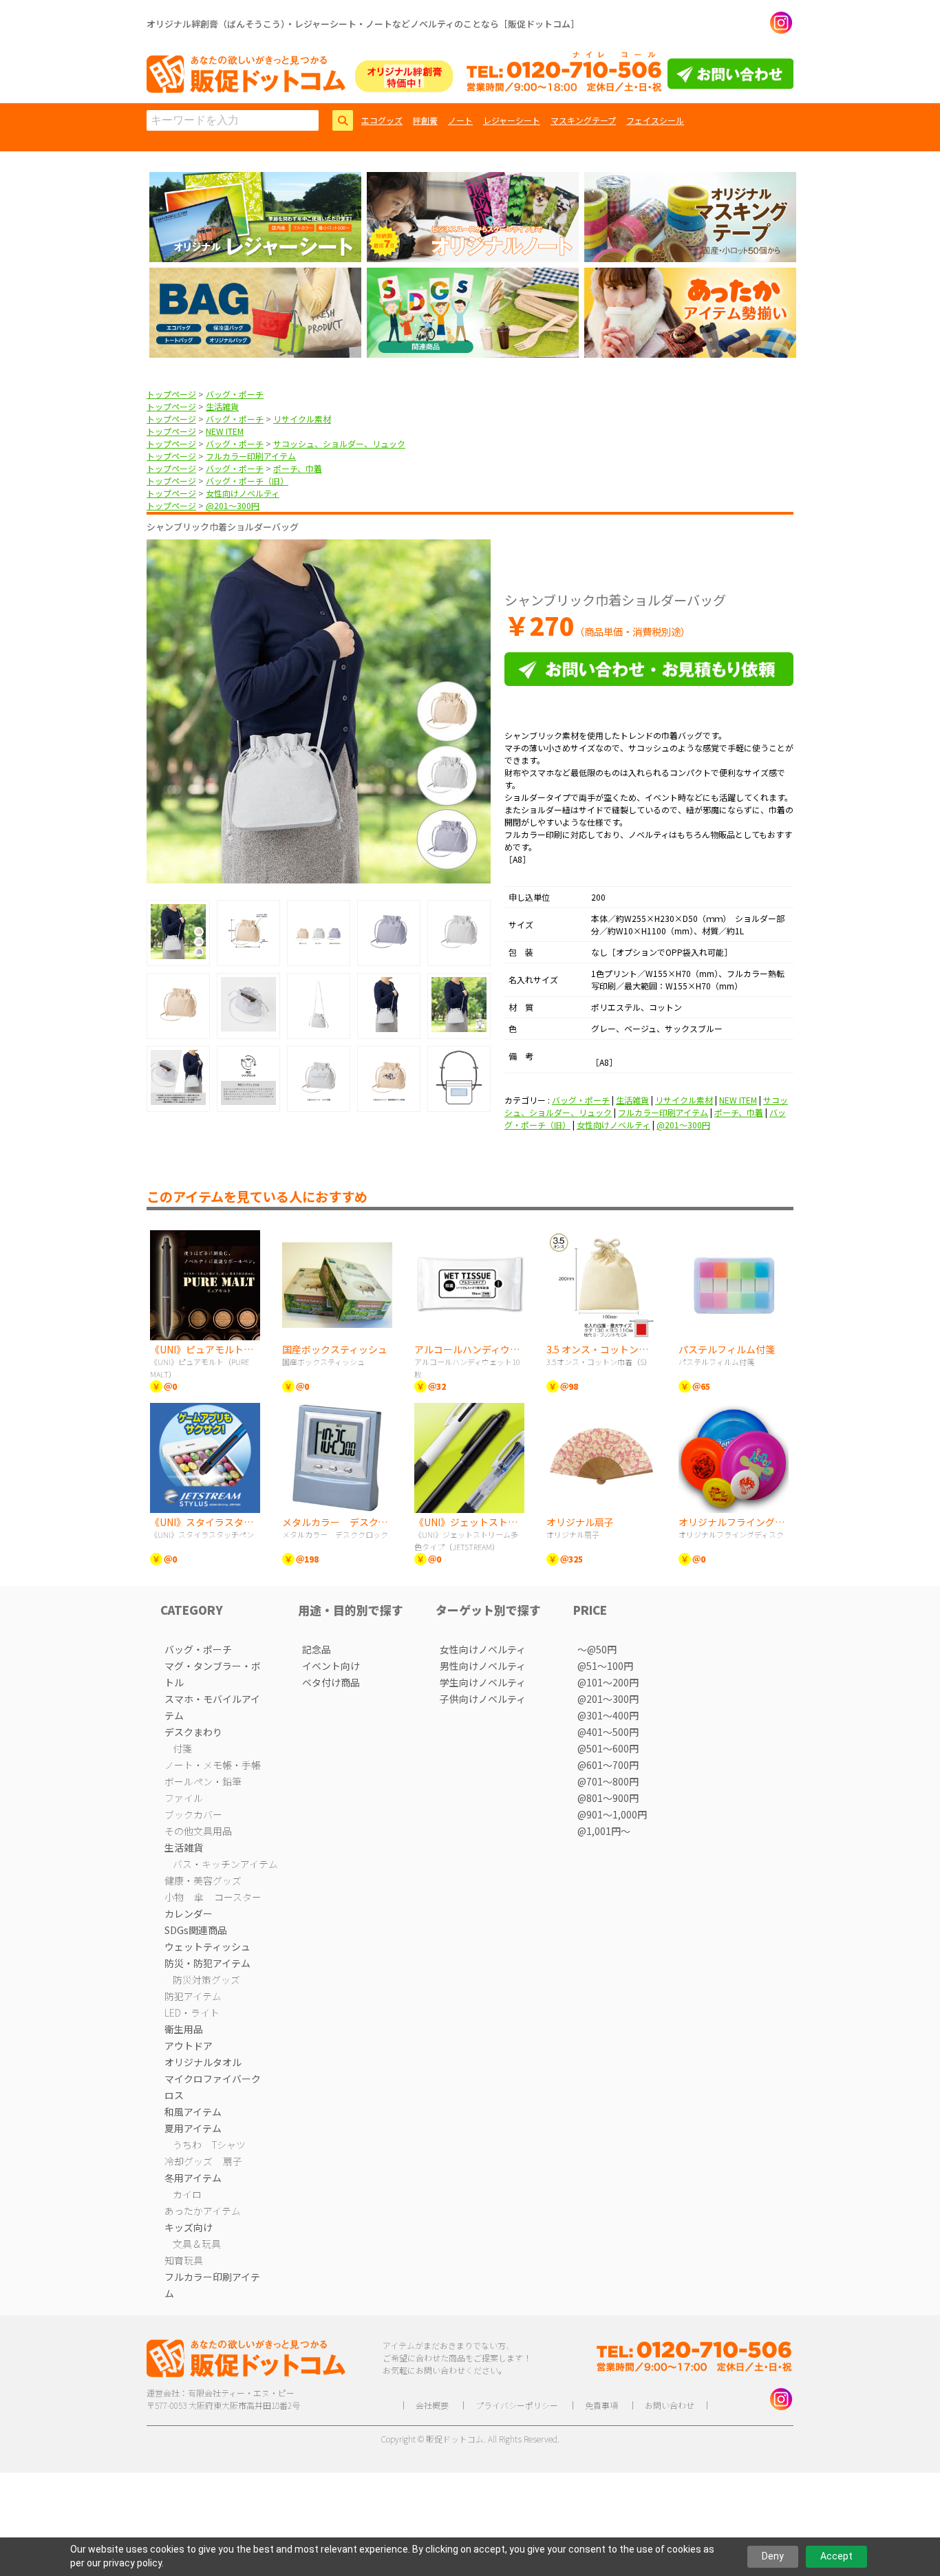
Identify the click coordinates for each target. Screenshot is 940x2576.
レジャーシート (512, 120)
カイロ (187, 2194)
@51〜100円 (605, 1666)
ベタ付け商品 (331, 1682)
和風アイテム (193, 2112)
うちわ (187, 2145)
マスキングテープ (583, 120)
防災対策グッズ (206, 1979)
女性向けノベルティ (243, 493)
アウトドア (189, 2046)
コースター (238, 1897)
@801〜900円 (608, 1798)
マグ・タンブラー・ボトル (213, 1674)
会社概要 (432, 2405)
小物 (174, 1897)
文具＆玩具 (197, 2244)
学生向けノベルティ (483, 1682)
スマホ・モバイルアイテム (212, 1707)
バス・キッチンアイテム (225, 1864)
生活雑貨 (222, 406)
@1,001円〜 (604, 1831)
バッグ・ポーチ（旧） (247, 481)
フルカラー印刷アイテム (251, 456)
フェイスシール (655, 120)
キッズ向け (189, 2227)
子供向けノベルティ (483, 1699)
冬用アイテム (193, 2178)
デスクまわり (193, 1732)
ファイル (184, 1798)
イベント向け (331, 1666)
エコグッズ (382, 120)
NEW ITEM (225, 431)
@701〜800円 (608, 1781)
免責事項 (601, 2405)
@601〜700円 (608, 1765)
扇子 (233, 2161)
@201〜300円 (233, 505)
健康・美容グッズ (203, 1880)
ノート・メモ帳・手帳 (213, 1765)
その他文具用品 (198, 1831)
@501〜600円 (608, 1748)
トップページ (171, 394)
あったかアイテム (203, 2211)
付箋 (182, 1748)
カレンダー (189, 1913)
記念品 (317, 1649)
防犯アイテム (193, 1996)
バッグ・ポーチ (235, 394)
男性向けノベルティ (483, 1666)
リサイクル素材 (302, 419)
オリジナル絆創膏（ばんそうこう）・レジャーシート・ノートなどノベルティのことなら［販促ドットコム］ (363, 24)
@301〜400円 (608, 1715)
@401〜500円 (608, 1732)
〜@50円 (597, 1649)
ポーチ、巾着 (298, 468)
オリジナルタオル (203, 2062)
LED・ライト (192, 2012)
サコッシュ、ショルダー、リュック (339, 443)
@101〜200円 (608, 1682)
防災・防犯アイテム (207, 1963)
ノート (460, 120)
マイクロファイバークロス (213, 2087)
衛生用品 (184, 2029)
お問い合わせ (670, 2405)
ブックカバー (193, 1814)
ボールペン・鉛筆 (203, 1781)
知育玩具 (184, 2260)
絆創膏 (425, 120)
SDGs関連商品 (196, 1930)
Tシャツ (229, 2145)
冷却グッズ (189, 2161)
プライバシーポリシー (517, 2405)
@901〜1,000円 (612, 1814)
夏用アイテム (193, 2128)
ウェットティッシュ (207, 1946)
